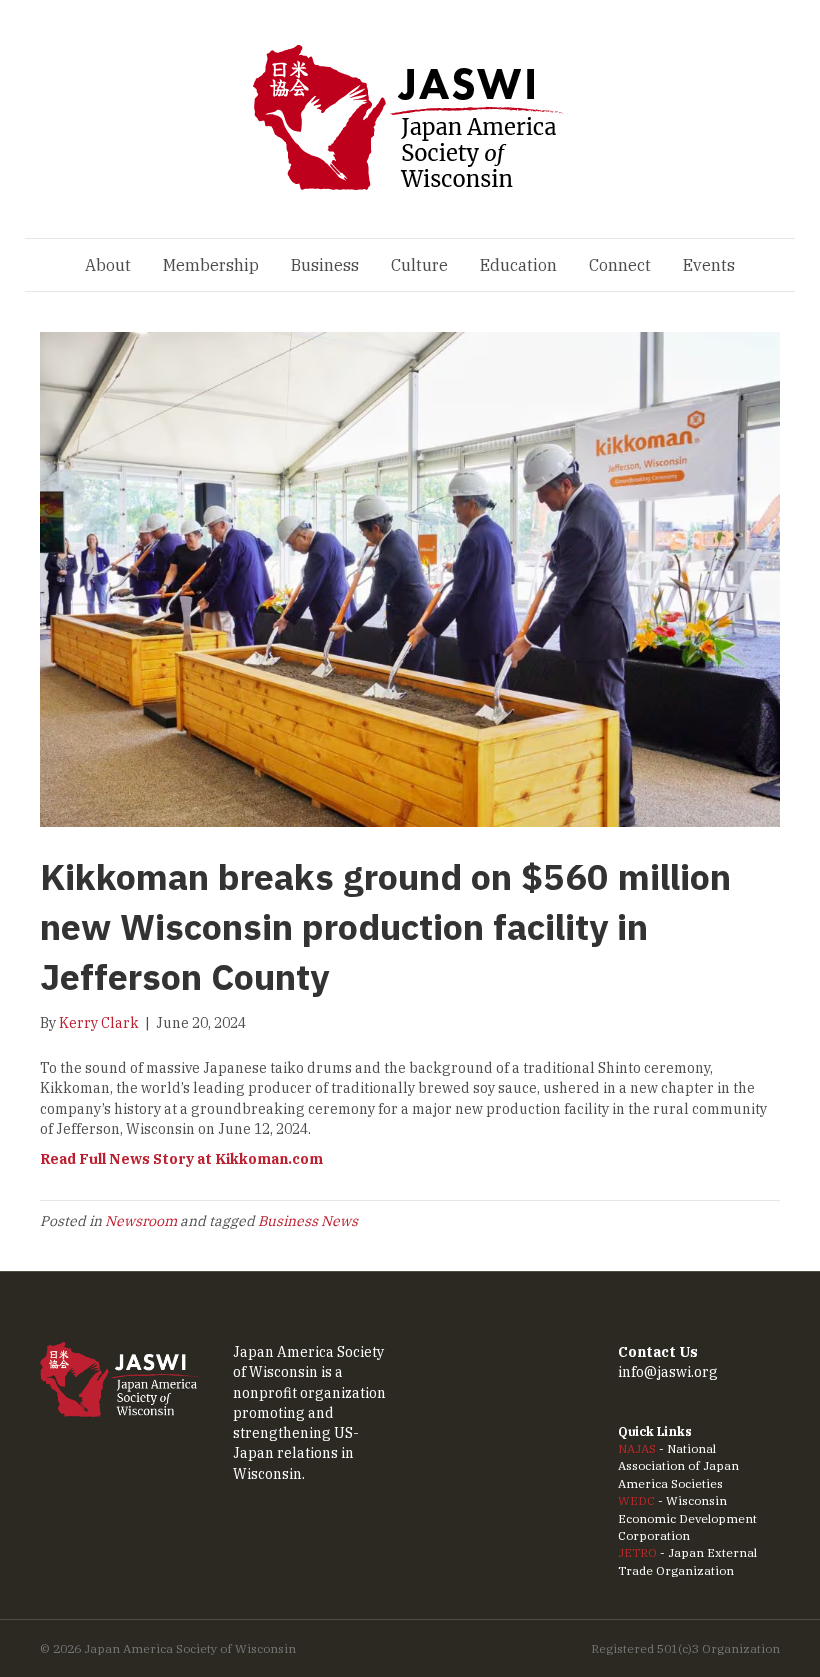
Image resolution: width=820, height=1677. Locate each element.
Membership (211, 265)
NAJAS (637, 1448)
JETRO (637, 1552)
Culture (419, 265)
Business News (308, 1221)
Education (518, 265)
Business (325, 265)
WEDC (636, 1500)
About (108, 265)
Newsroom (141, 1221)
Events (709, 265)
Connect (620, 265)
